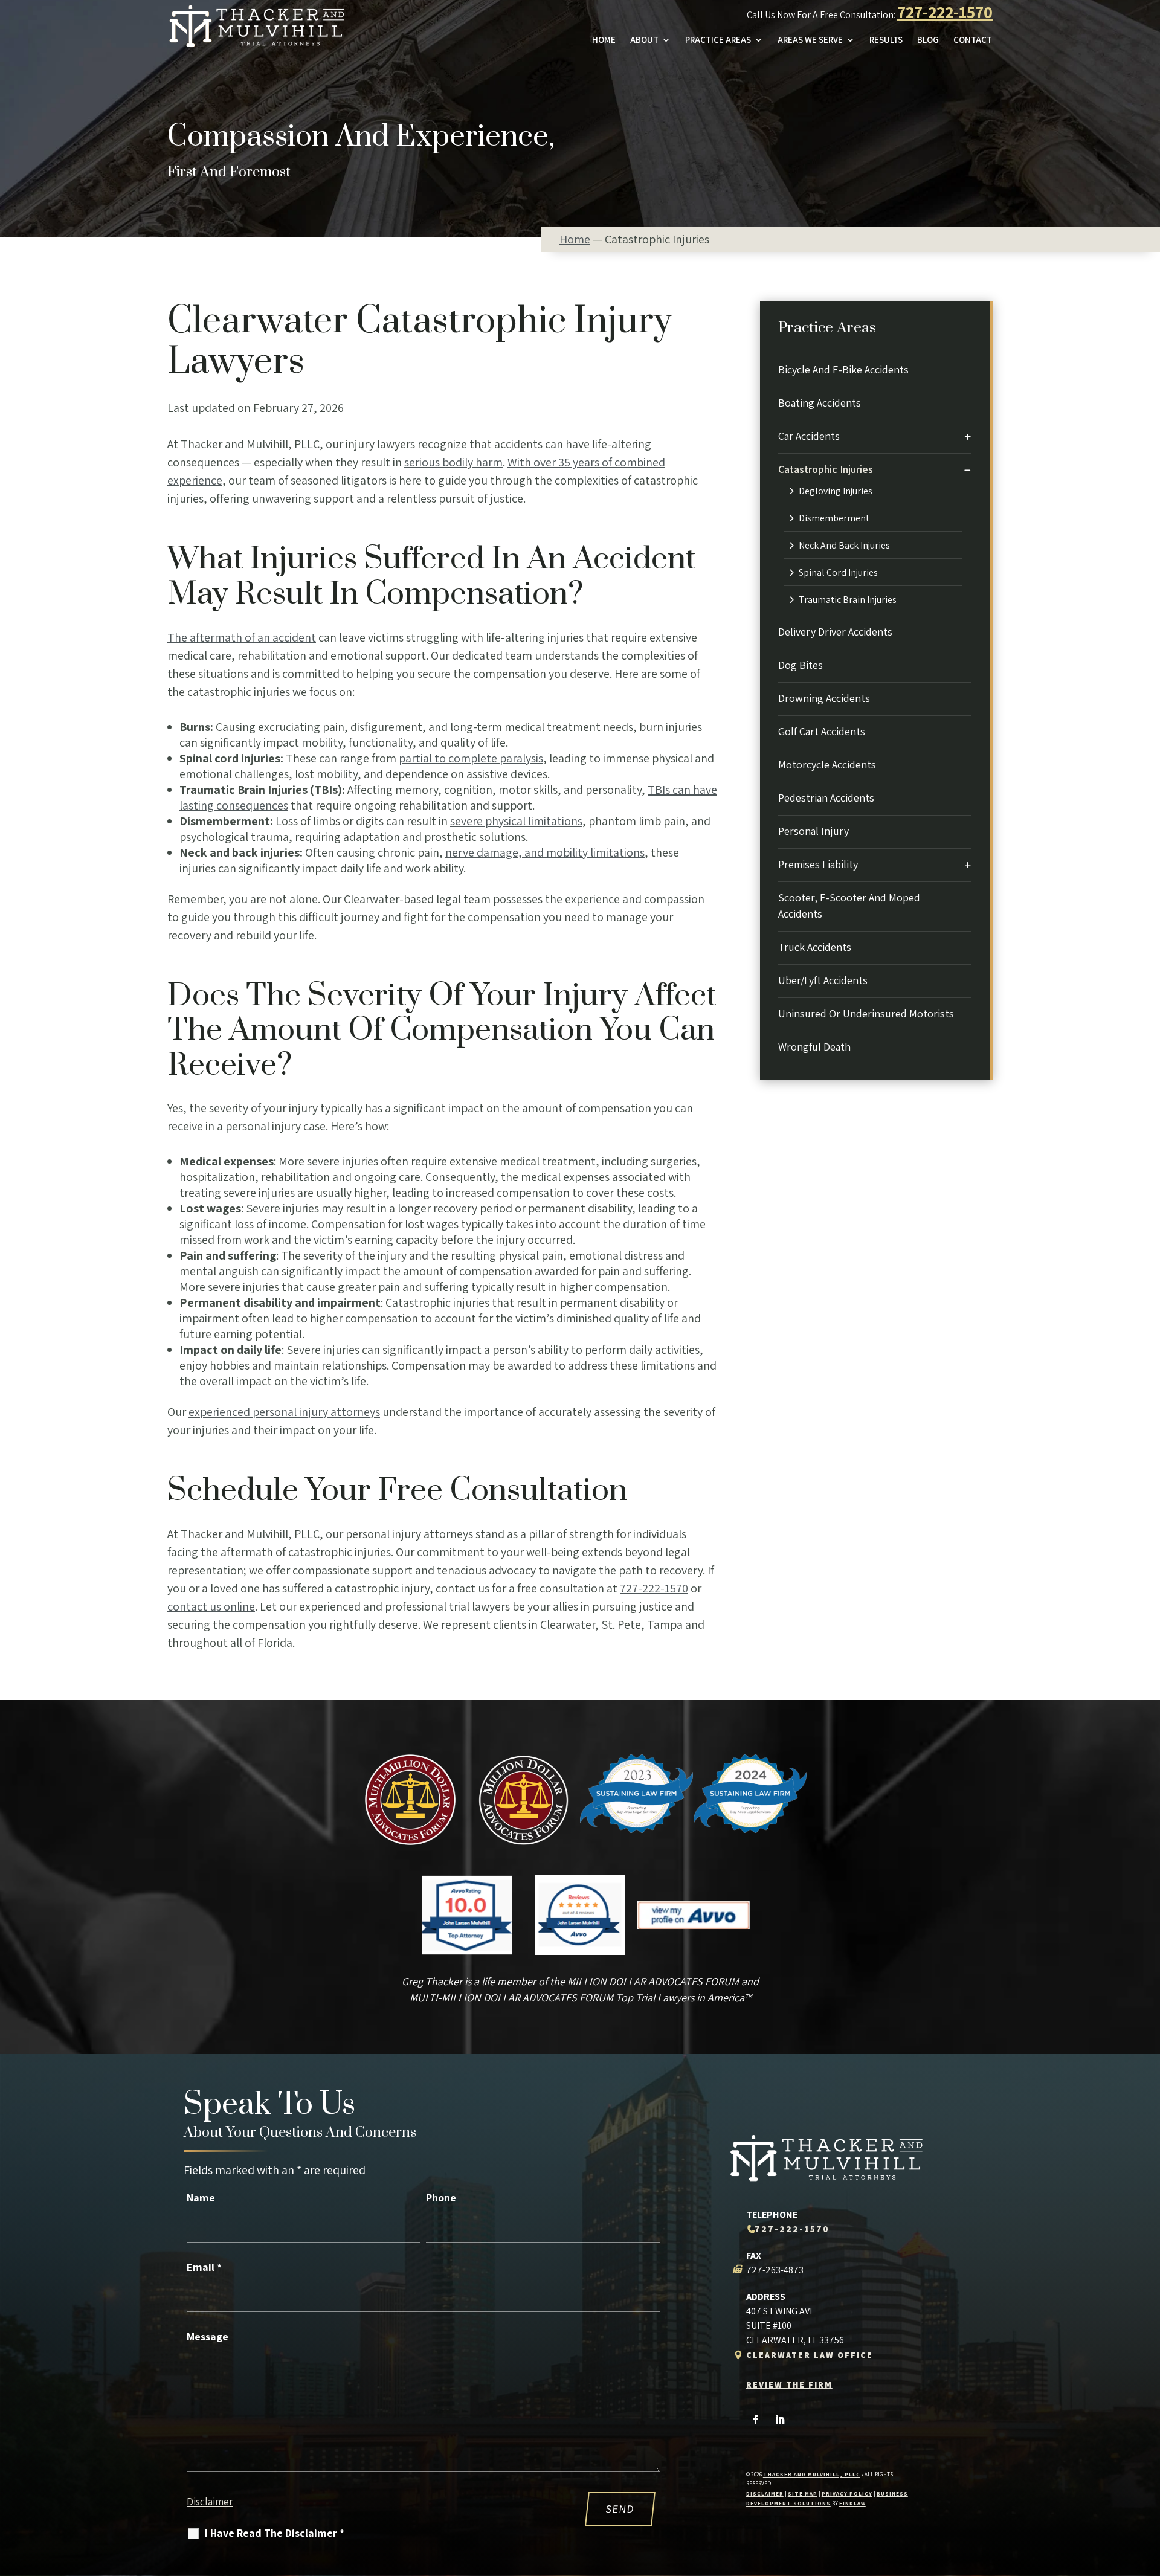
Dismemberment (834, 518)
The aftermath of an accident (242, 637)
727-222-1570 (945, 12)
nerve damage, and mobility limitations (545, 852)
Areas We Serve (810, 40)
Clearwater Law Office (810, 2355)
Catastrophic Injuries (826, 469)
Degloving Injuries (836, 491)
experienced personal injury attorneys (284, 1412)
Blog (928, 40)
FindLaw (852, 2504)
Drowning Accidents (824, 698)
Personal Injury (814, 831)
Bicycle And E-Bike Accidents (843, 369)
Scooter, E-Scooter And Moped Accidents (849, 906)
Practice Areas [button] (718, 40)
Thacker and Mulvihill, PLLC (812, 2475)
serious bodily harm (453, 462)
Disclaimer (210, 2502)
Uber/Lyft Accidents (823, 980)
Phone (441, 2198)
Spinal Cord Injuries (838, 573)
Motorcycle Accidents (827, 765)
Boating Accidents (820, 403)
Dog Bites (801, 665)
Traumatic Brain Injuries (848, 600)
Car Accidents (809, 436)
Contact (973, 40)
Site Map (803, 2494)
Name (201, 2198)
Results (886, 40)
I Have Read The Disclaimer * (275, 2533)
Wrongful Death (814, 1047)
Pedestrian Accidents (826, 798)
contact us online (211, 1606)
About (644, 40)
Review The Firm (789, 2384)
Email (204, 2267)
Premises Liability (818, 864)
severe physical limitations (516, 821)
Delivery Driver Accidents (835, 632)
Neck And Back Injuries (844, 546)
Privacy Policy (847, 2494)
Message (208, 2336)
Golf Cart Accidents (822, 731)
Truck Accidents (815, 947)
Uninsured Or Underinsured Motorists (866, 1013)
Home (604, 40)
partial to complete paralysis (471, 758)
